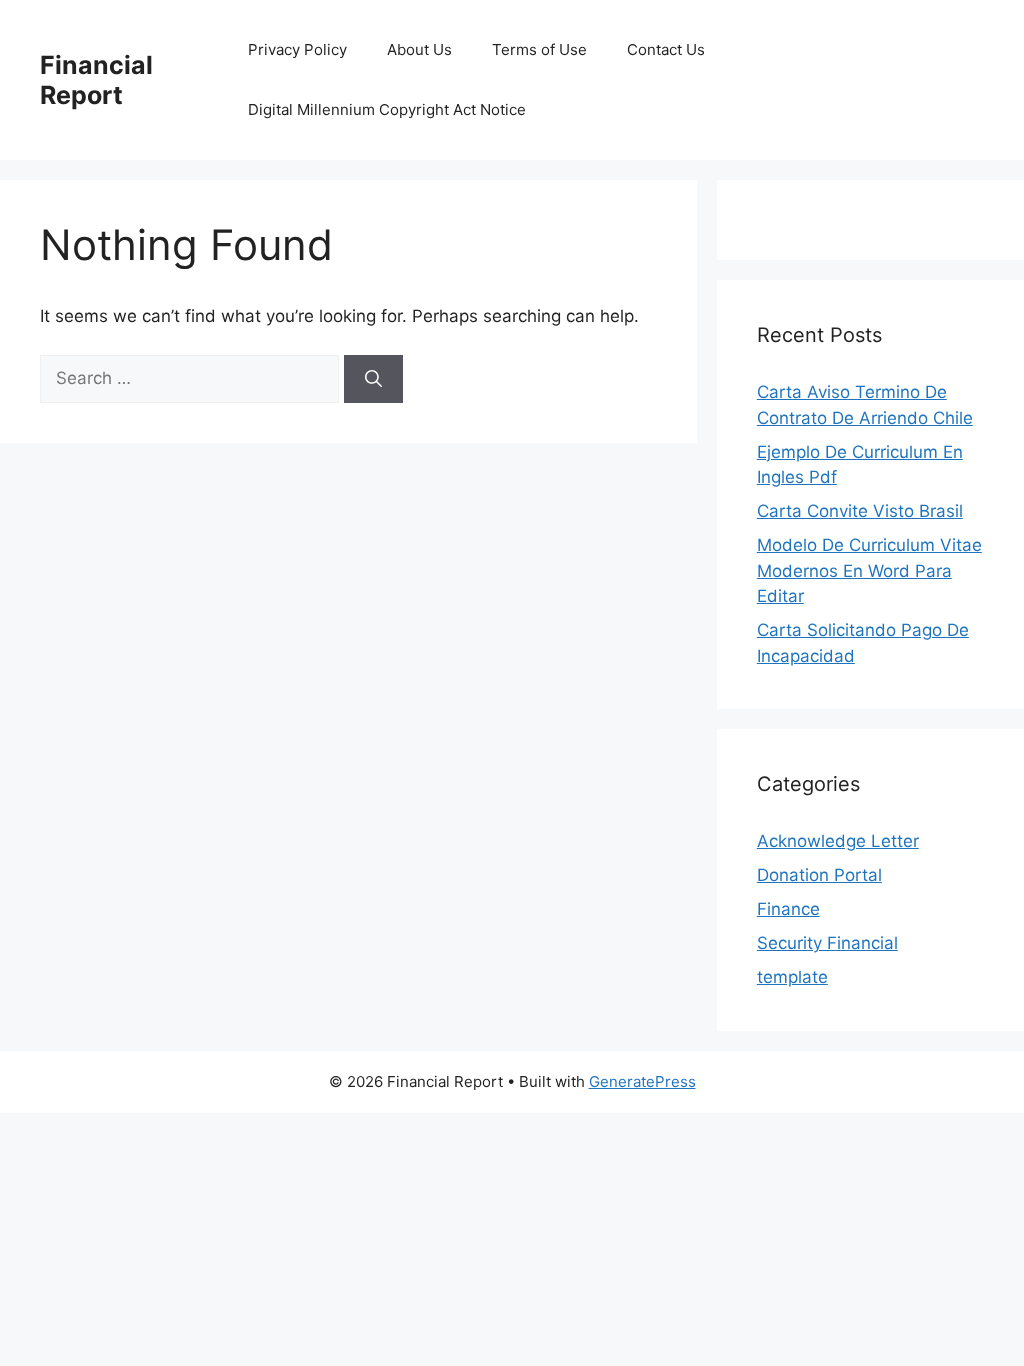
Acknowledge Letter (838, 841)
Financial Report (96, 80)
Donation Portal (819, 875)
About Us (419, 49)
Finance (788, 909)
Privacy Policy (297, 49)
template (792, 977)
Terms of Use (539, 49)
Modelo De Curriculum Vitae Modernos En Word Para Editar (869, 570)
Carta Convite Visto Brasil (860, 511)
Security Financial (827, 943)
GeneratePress (642, 1081)
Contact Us (666, 49)
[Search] (373, 379)
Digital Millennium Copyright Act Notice (387, 109)
